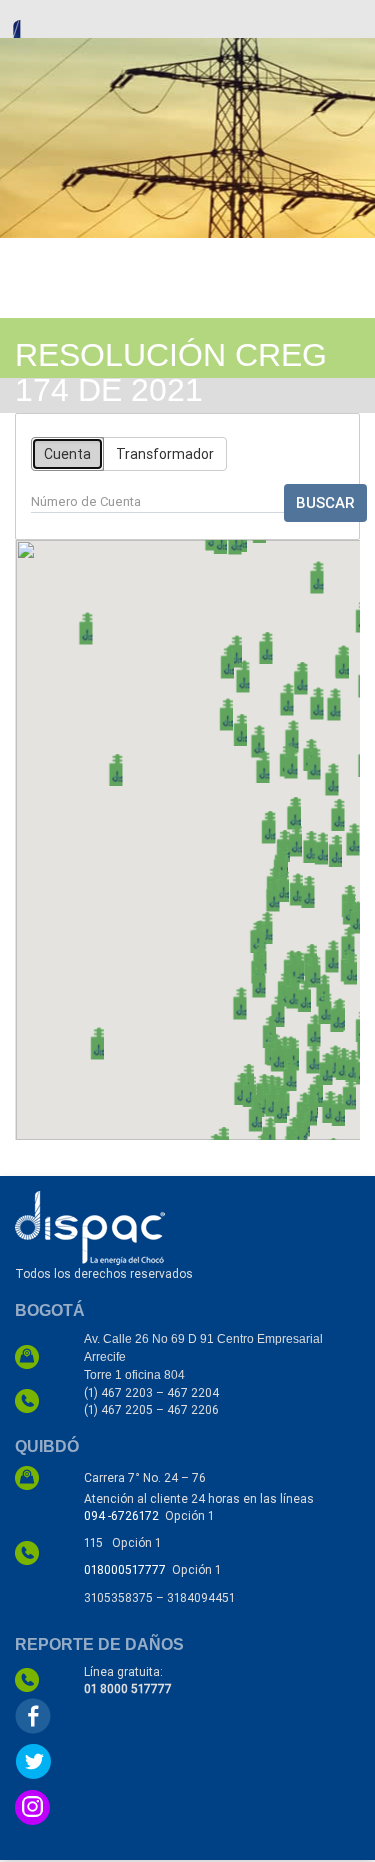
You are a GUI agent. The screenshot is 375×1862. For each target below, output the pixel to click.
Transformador (165, 454)
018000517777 (125, 1569)
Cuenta (67, 454)
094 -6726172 (121, 1515)
